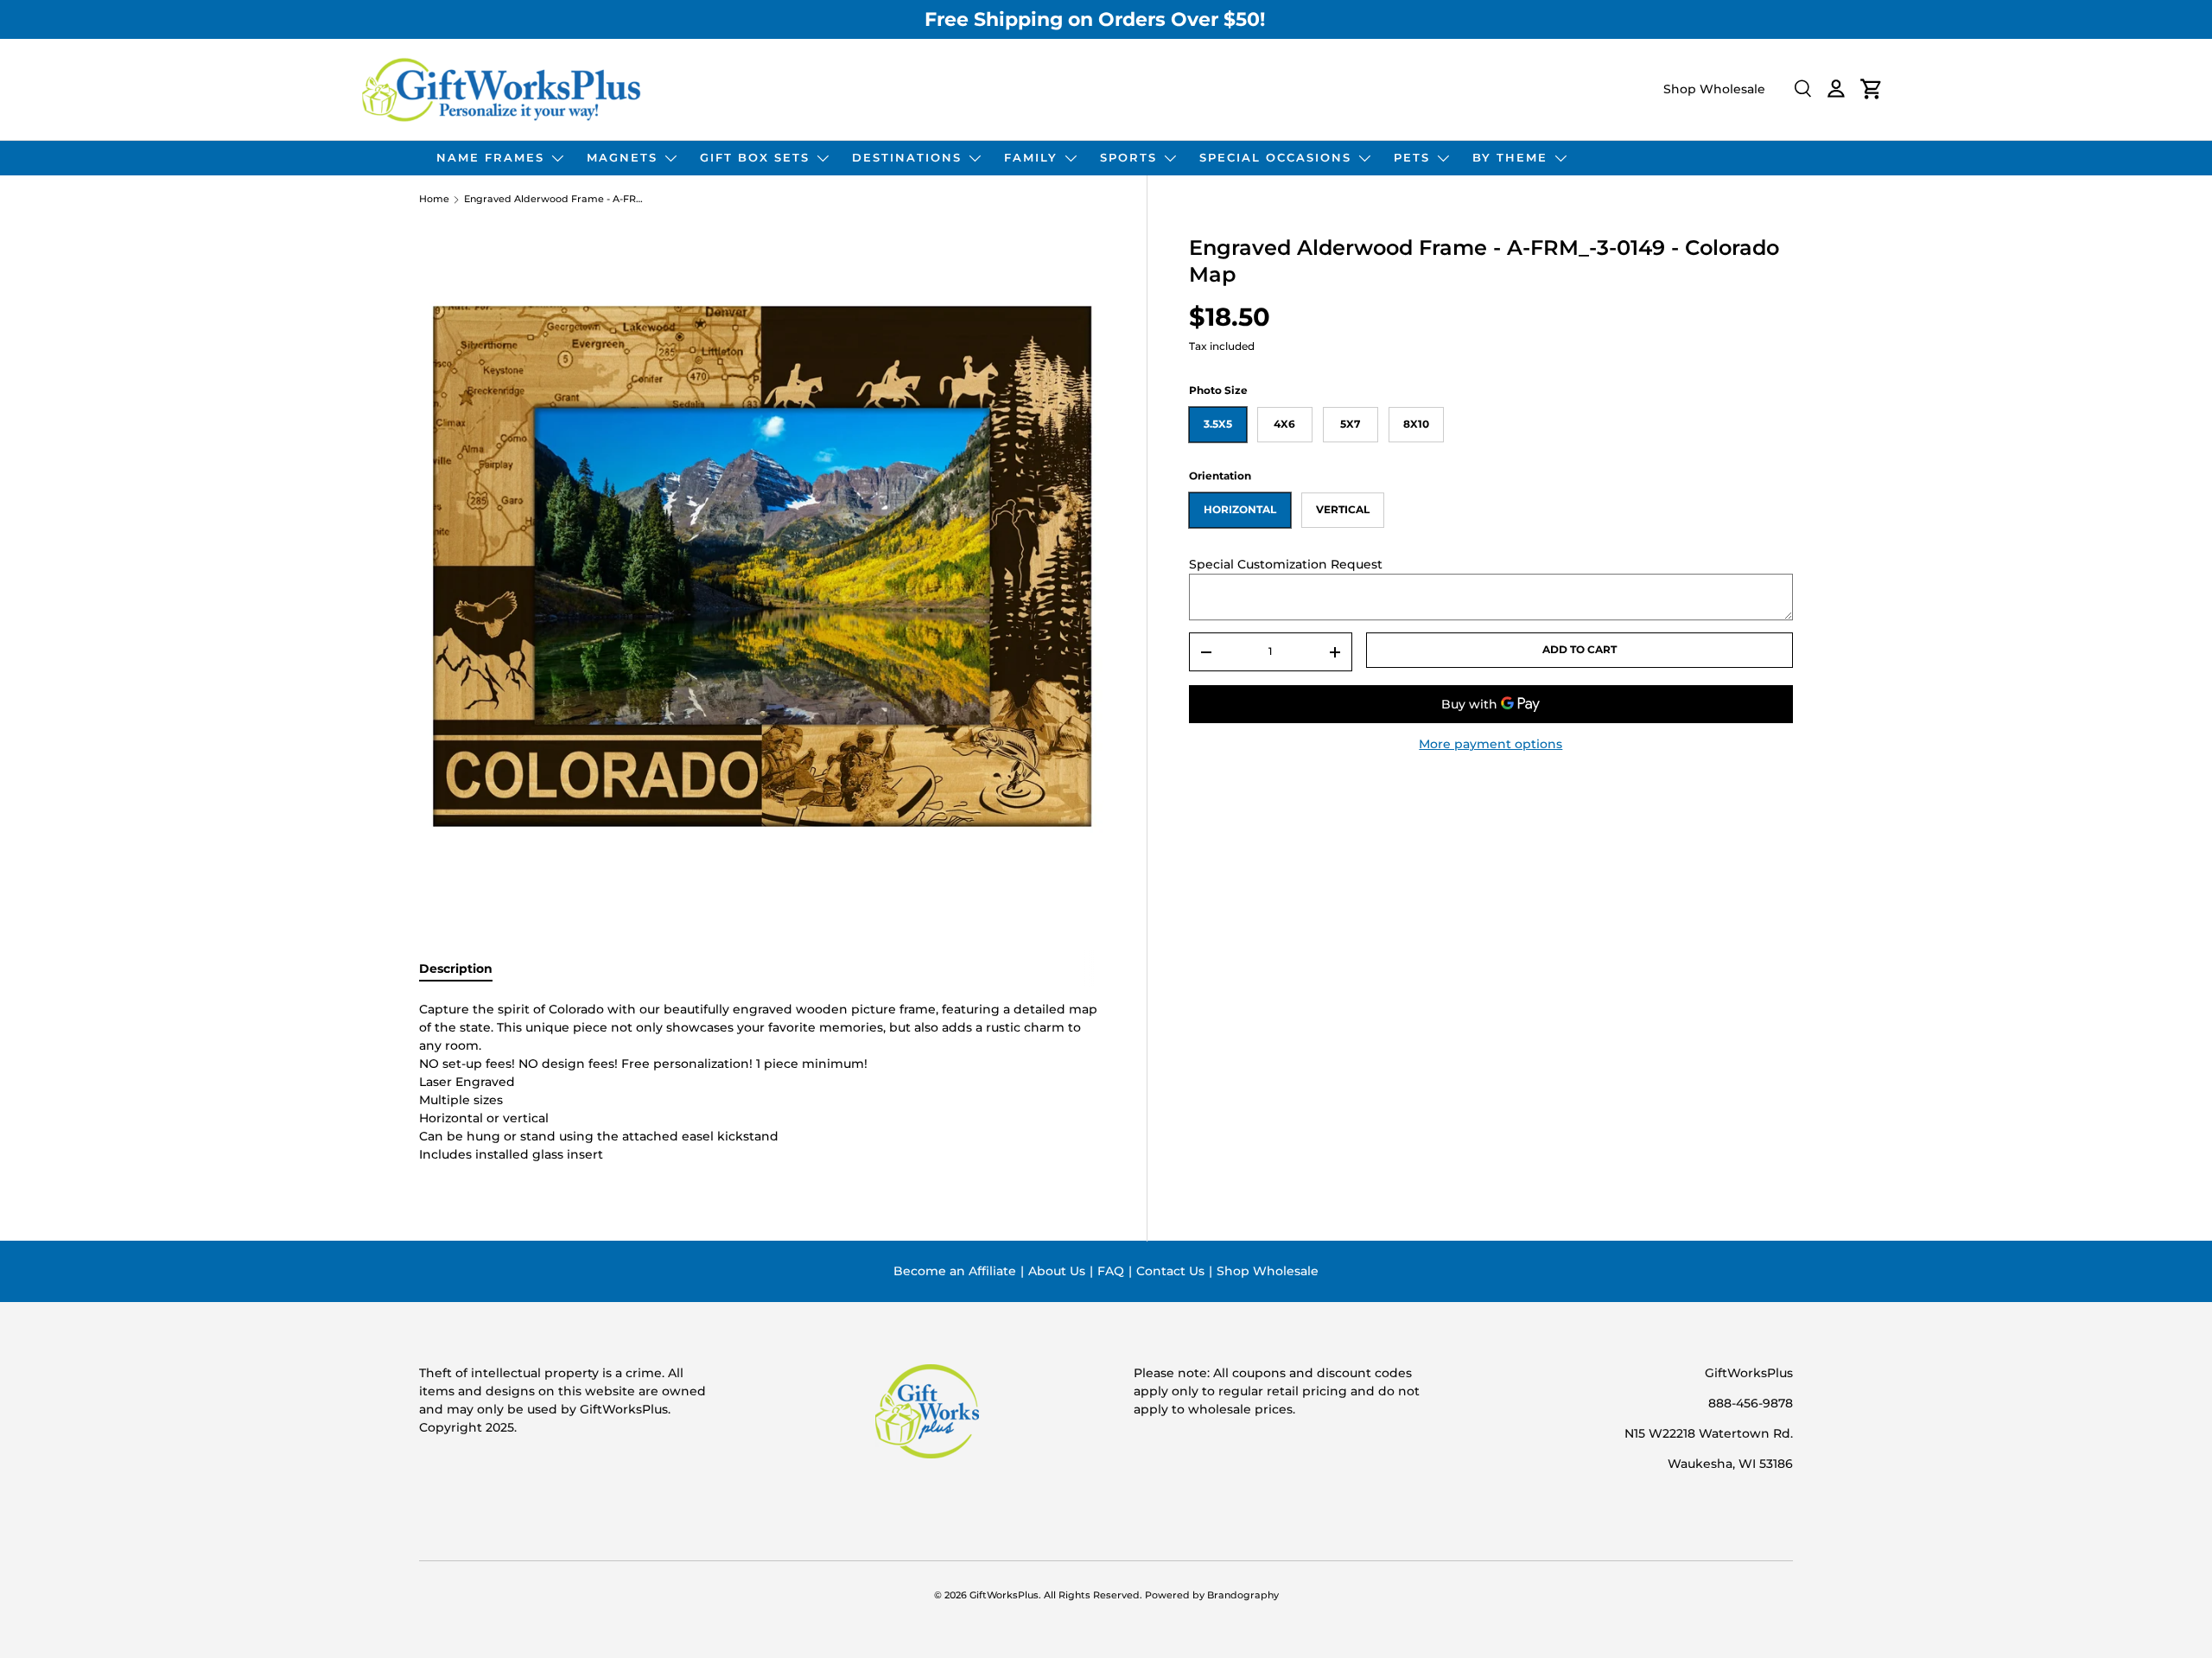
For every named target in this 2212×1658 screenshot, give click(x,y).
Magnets (622, 157)
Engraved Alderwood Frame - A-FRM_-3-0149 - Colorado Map (555, 200)
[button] (1872, 89)
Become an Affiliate (955, 1271)
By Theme (1510, 157)
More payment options (1491, 744)
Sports (1128, 157)
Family (1031, 157)
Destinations (907, 157)
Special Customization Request (1286, 564)
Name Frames (490, 157)
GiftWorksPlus (1004, 1595)
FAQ (1111, 1271)
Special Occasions (1275, 157)
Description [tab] (456, 969)
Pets (1412, 157)
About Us (1057, 1271)
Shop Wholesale (1714, 89)
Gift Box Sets (755, 157)
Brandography (1243, 1595)
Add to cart (1580, 649)
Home (434, 200)
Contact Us (1170, 1271)
